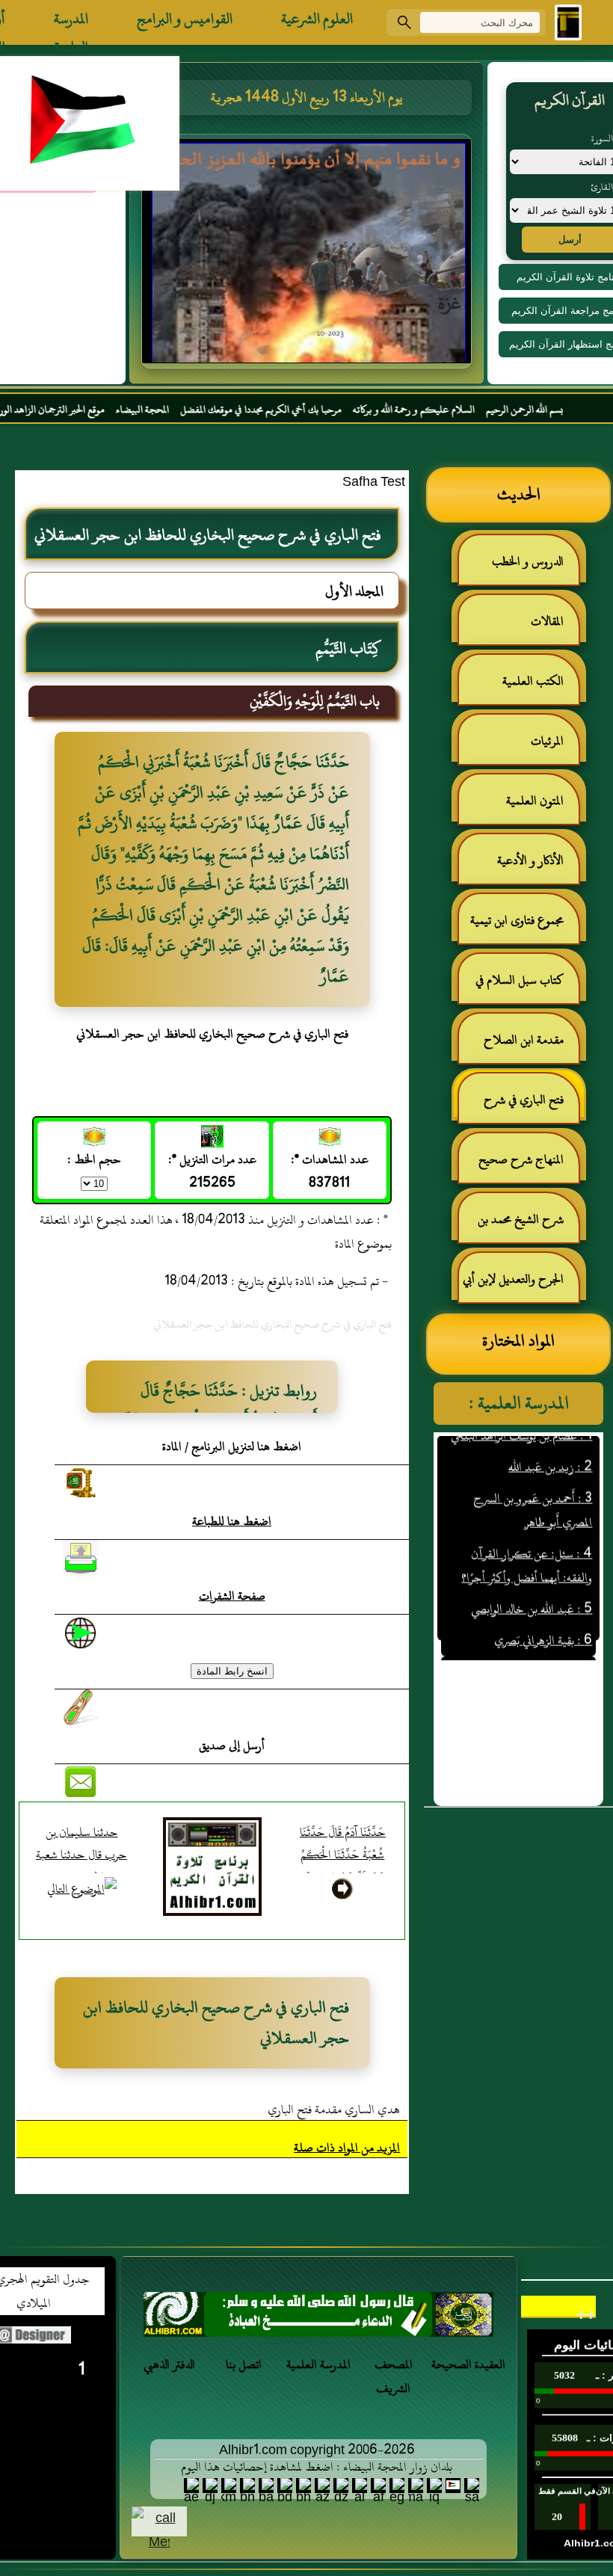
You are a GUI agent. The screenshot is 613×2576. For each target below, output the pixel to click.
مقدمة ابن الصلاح (524, 1040)
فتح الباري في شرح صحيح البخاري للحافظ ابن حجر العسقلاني (520, 1106)
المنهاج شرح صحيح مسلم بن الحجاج (529, 1166)
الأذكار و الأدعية (530, 860)
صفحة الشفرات (232, 1596)
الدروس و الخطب (528, 561)
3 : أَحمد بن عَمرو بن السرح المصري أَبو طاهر (533, 1479)
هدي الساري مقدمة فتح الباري (334, 2110)
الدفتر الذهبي (169, 2364)
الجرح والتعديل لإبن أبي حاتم (521, 1285)
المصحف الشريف (394, 2376)
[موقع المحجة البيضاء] (309, 256)
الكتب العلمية (533, 681)
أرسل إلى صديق (232, 1745)
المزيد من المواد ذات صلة (347, 2148)
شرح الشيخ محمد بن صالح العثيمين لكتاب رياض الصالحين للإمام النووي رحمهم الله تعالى (528, 1226)
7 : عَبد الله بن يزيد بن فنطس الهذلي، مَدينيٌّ (527, 1653)
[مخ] (318, 2318)
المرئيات (547, 741)
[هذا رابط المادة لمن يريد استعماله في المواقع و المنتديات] (81, 1707)
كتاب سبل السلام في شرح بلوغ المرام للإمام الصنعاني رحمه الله (527, 986)
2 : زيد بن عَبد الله (550, 1436)
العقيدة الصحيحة (468, 2364)
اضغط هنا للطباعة (232, 1521)
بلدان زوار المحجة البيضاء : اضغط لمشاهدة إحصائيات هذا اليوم (317, 2467)
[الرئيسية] (568, 22)
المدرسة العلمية (71, 22)
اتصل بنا (244, 2364)
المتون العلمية (535, 801)
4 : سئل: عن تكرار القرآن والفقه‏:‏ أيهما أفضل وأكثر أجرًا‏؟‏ (527, 1535)
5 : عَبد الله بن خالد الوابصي (532, 1578)
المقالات (547, 621)
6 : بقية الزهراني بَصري (543, 1609)
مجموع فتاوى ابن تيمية (517, 920)
